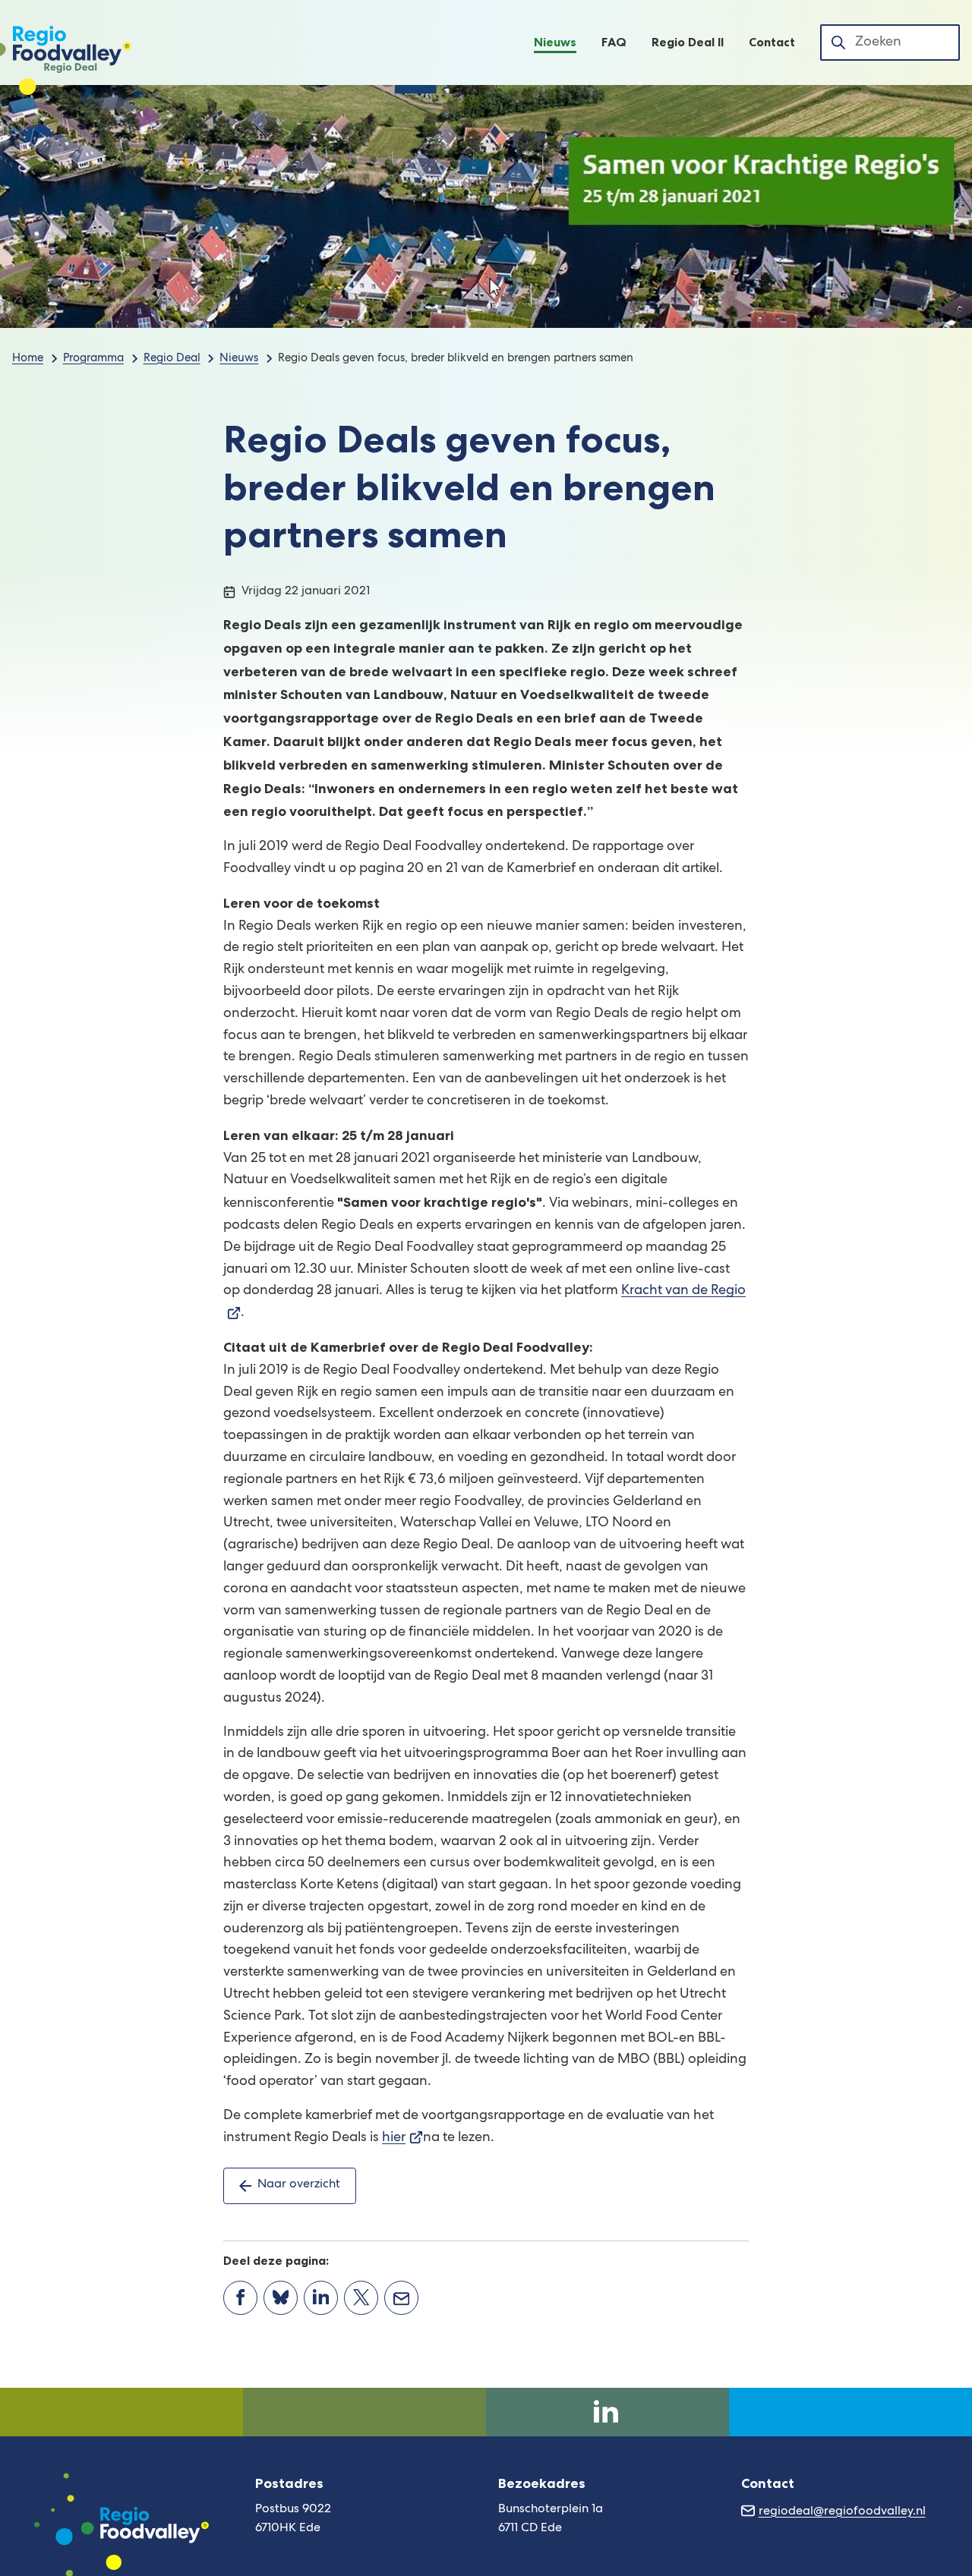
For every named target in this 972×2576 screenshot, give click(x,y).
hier (402, 2138)
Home (28, 359)
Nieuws (239, 359)
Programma (93, 359)
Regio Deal (172, 359)
